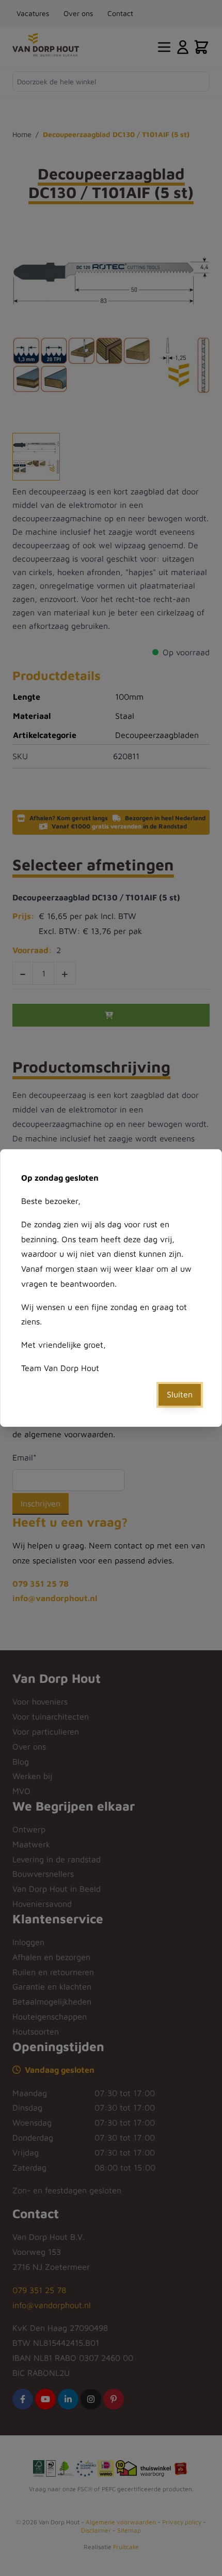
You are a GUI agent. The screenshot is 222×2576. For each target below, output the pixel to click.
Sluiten (180, 1394)
